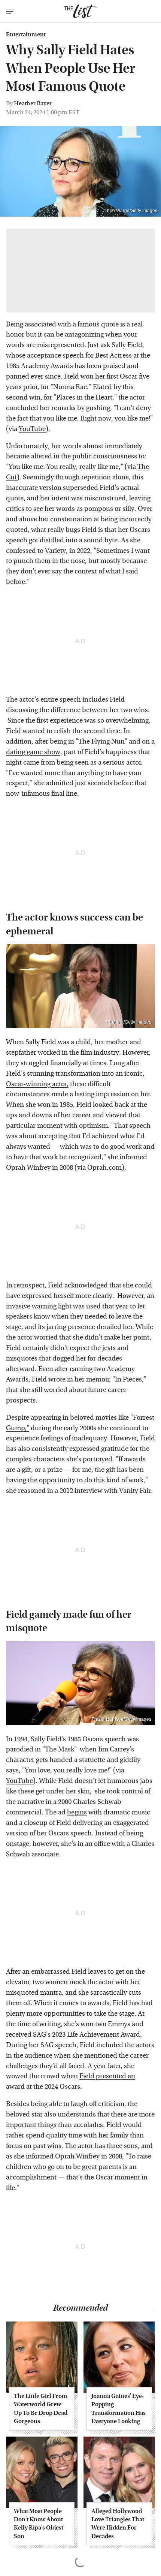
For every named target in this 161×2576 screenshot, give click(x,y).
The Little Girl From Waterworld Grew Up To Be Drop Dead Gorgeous (41, 2408)
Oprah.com (104, 1168)
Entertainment (26, 34)
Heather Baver (33, 103)
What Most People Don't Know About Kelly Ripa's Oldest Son (39, 2524)
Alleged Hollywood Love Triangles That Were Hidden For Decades (118, 2524)
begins (77, 1812)
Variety (55, 551)
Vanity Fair (135, 1491)
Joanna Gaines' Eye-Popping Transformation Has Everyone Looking (119, 2408)
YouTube (32, 429)
